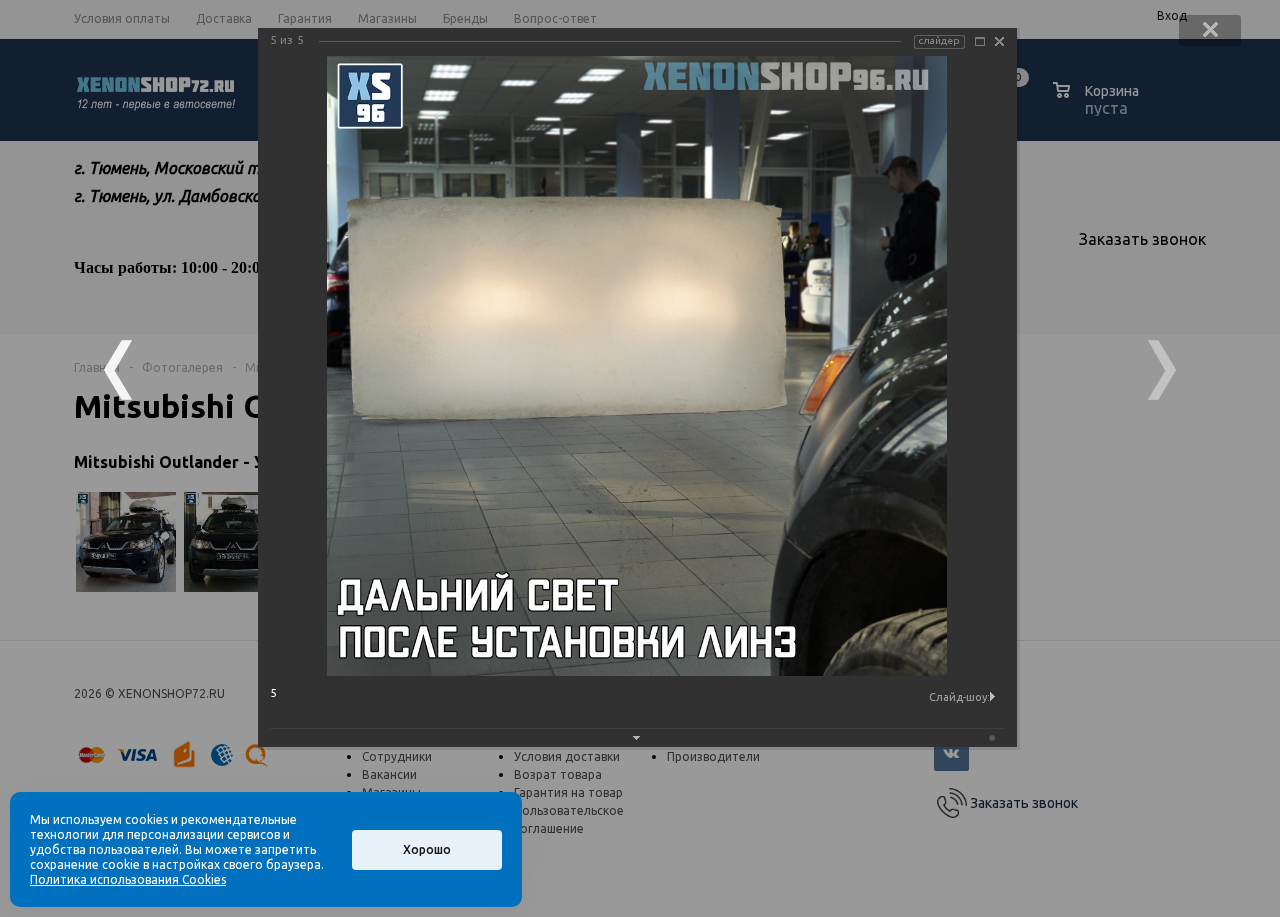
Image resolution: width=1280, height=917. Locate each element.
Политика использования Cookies (128, 879)
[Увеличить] (980, 41)
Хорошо (427, 849)
